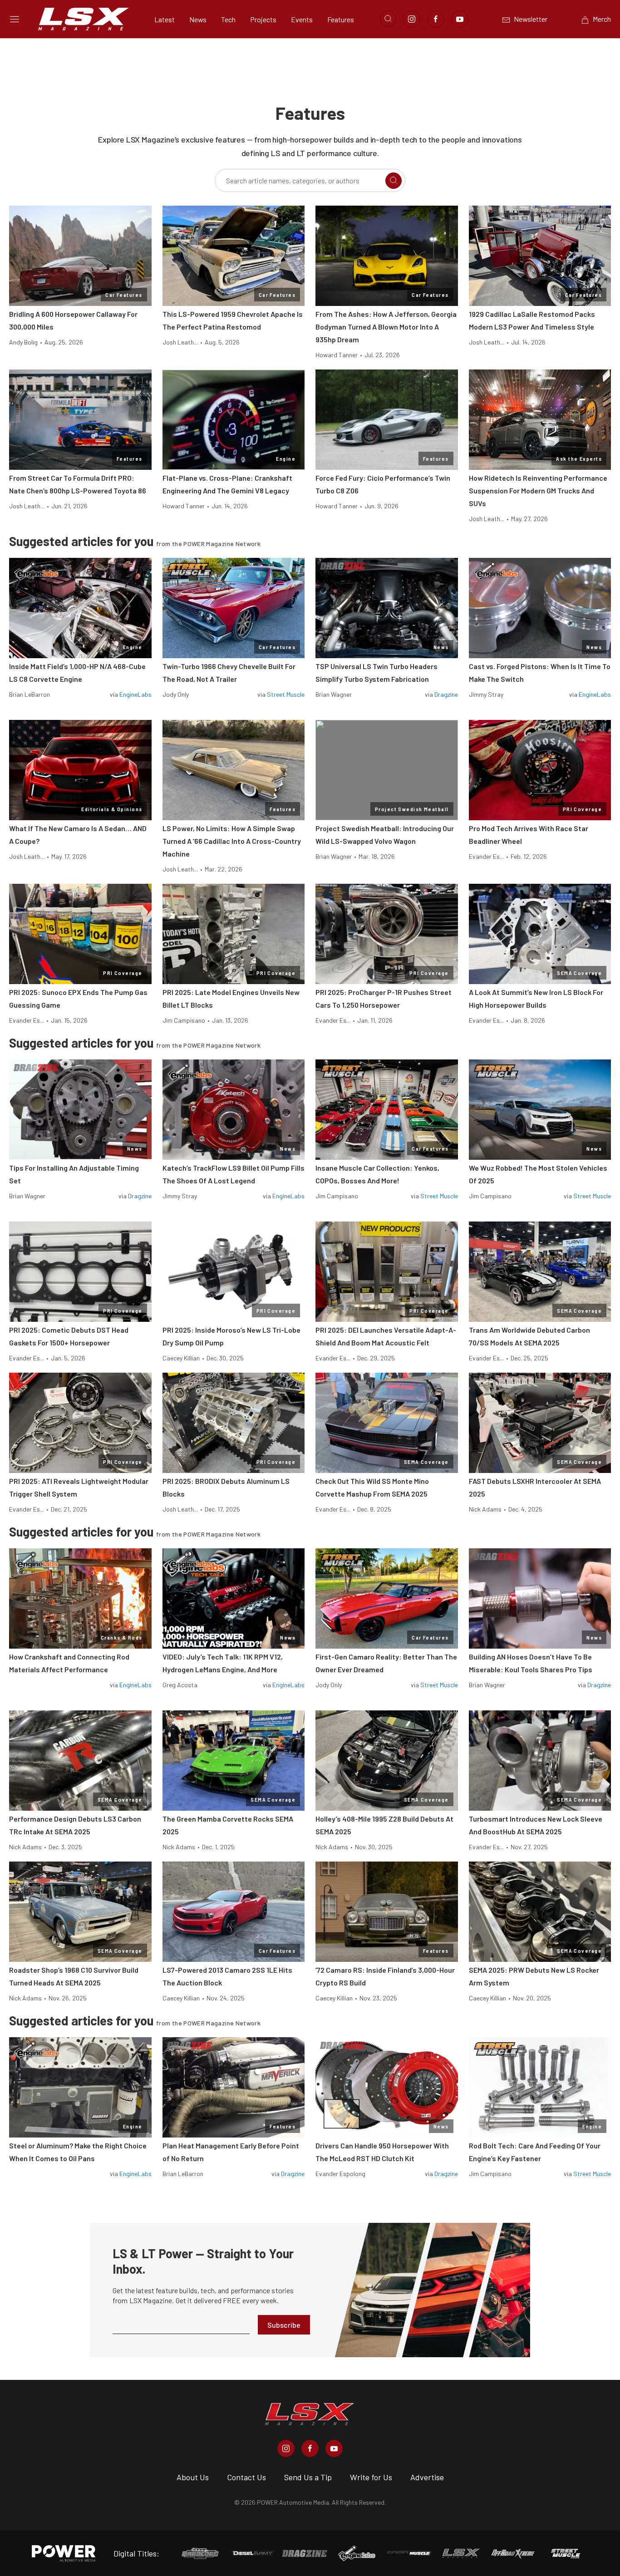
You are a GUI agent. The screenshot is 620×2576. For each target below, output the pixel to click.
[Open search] (388, 19)
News (198, 19)
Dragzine (446, 694)
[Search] (394, 181)
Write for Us (371, 2477)
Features (341, 19)
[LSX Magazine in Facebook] (310, 2448)
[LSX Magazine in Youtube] (334, 2448)
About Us (193, 2477)
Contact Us (246, 2477)
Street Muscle (286, 694)
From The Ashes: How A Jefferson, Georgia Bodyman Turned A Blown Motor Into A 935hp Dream (386, 327)
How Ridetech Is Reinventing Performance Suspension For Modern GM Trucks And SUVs (538, 490)
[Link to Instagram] (412, 19)
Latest (165, 19)
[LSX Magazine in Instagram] (286, 2448)
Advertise (427, 2477)
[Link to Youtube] (460, 19)
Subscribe (284, 2325)
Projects (263, 19)
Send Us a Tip (308, 2477)
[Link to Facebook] (436, 19)
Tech (228, 19)
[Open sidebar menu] (15, 19)
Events (302, 19)
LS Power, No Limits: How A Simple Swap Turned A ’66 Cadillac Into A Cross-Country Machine (232, 841)
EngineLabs (135, 694)
